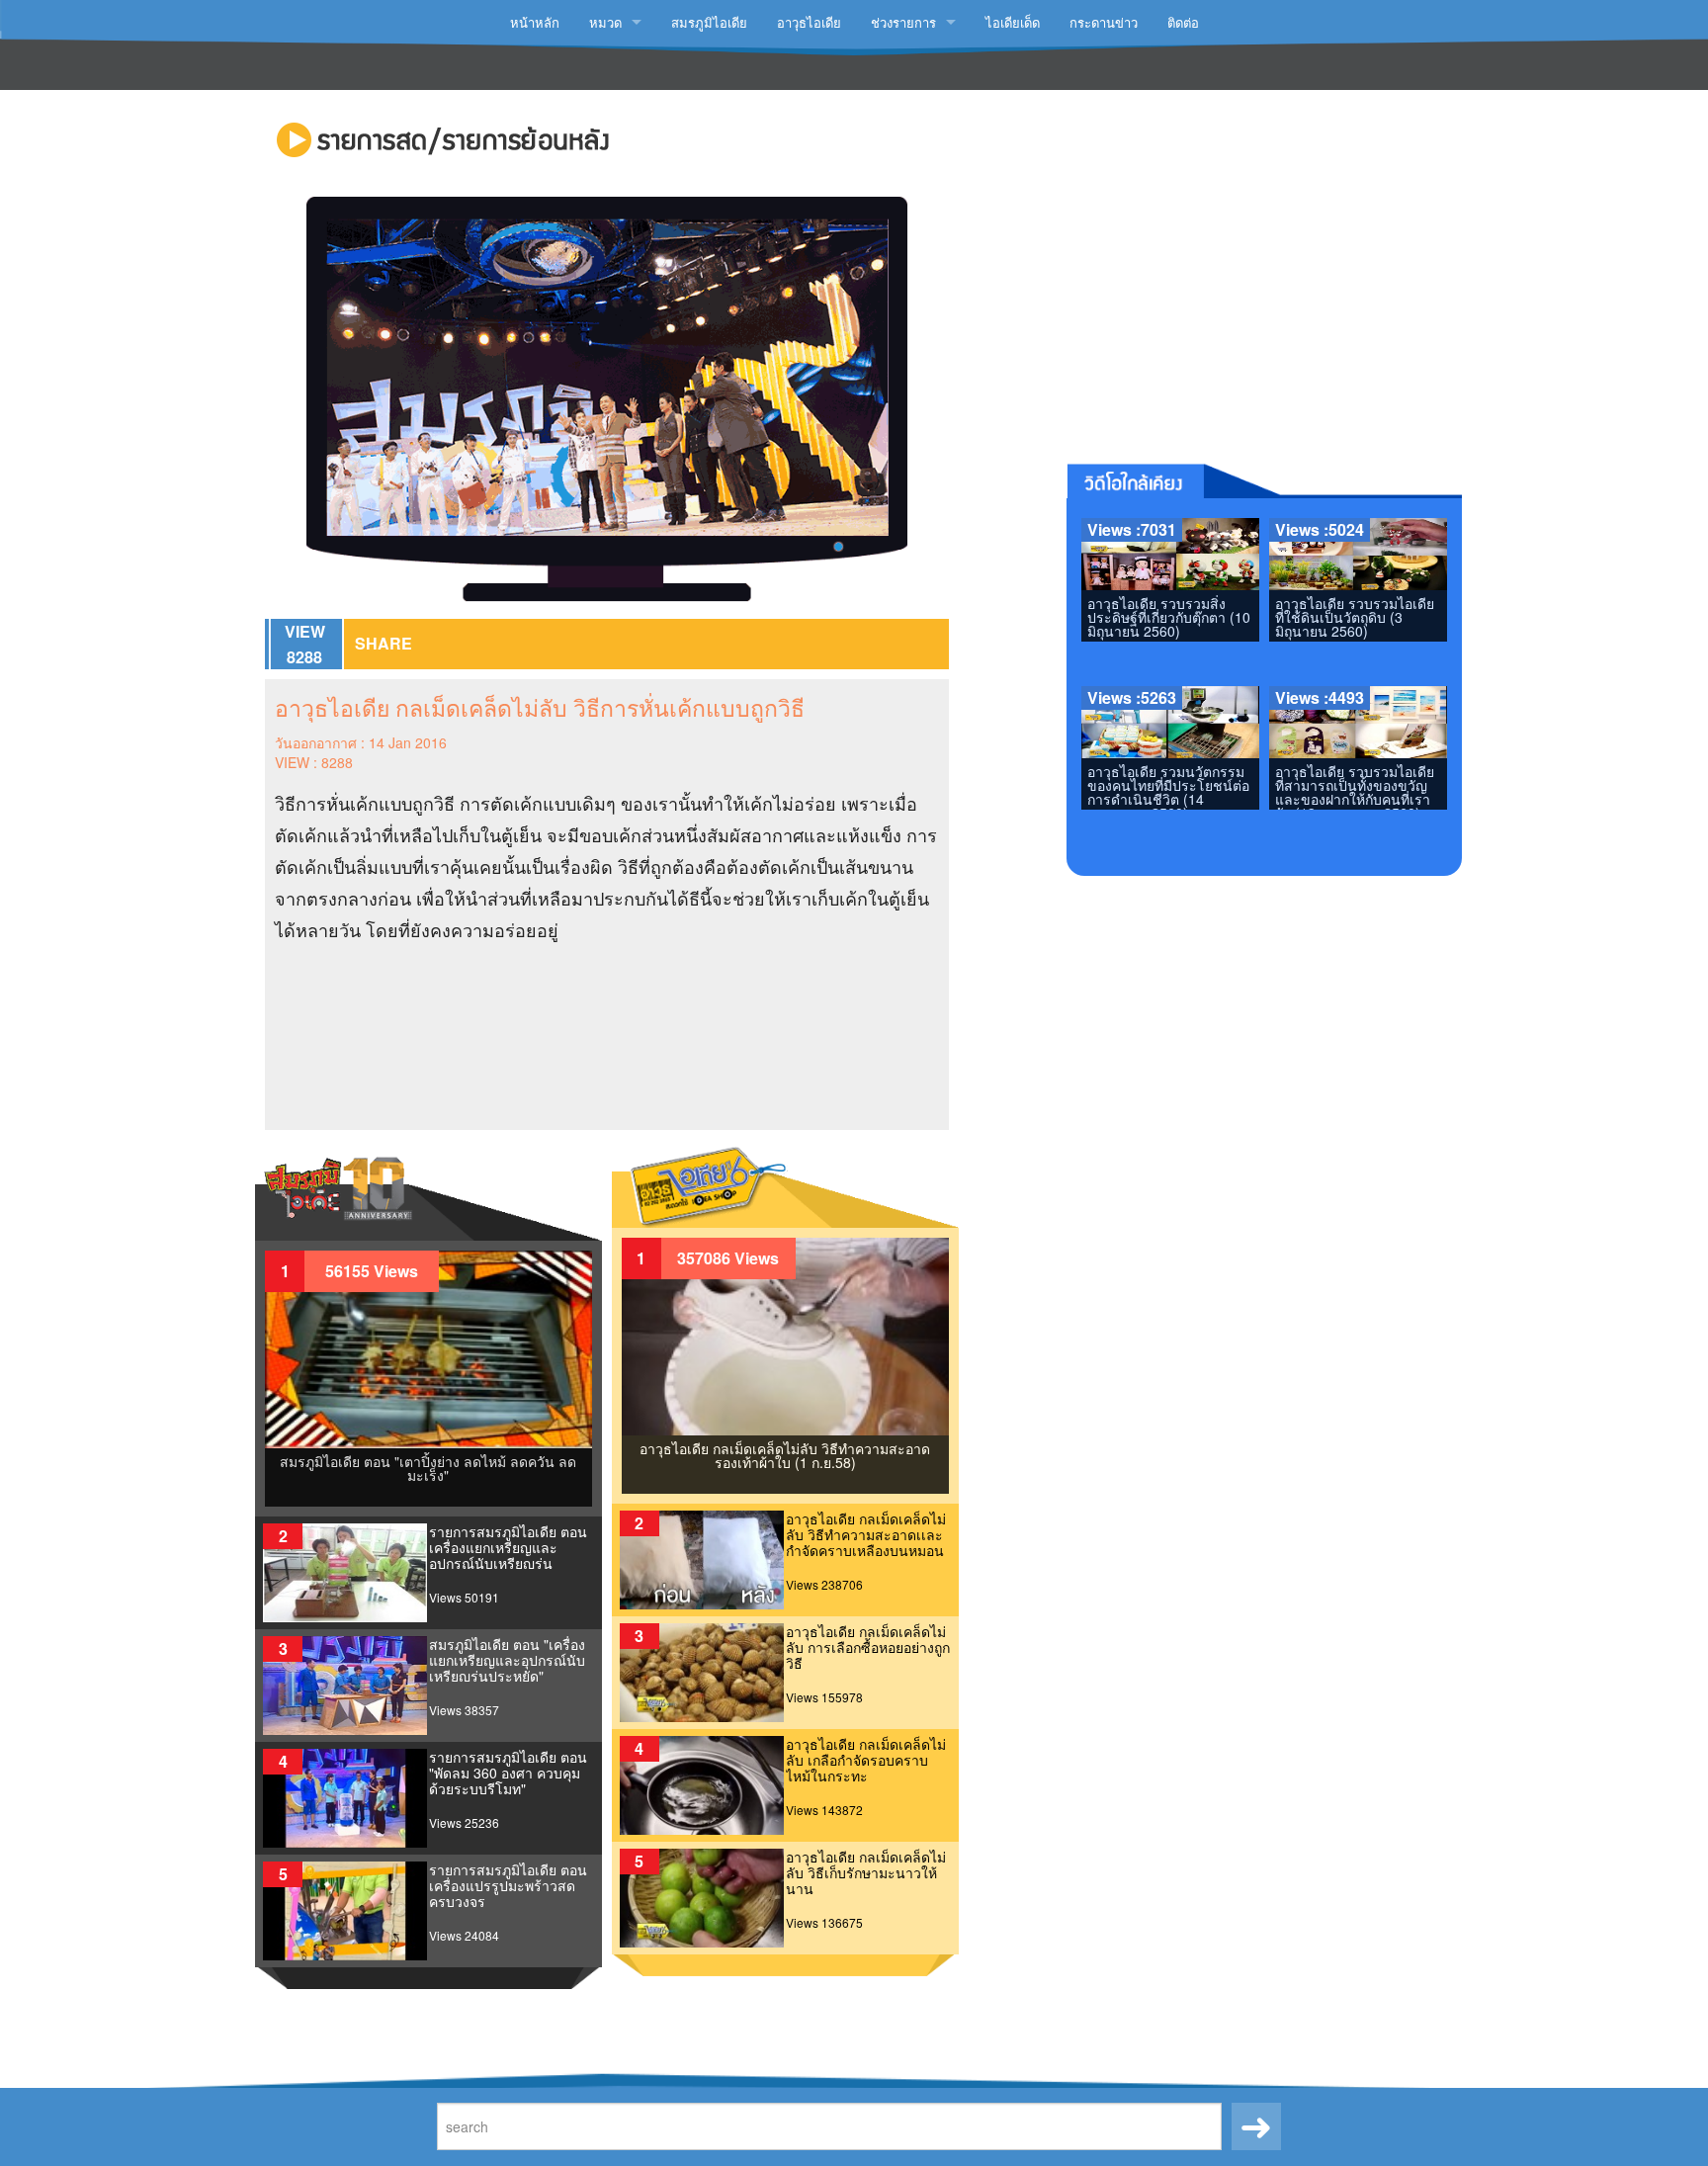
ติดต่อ (1183, 22)
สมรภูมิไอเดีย (709, 22)
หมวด (605, 22)
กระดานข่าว (1104, 22)
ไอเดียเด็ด (1013, 22)
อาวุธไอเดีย (809, 22)
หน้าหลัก (535, 22)
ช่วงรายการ (903, 22)
